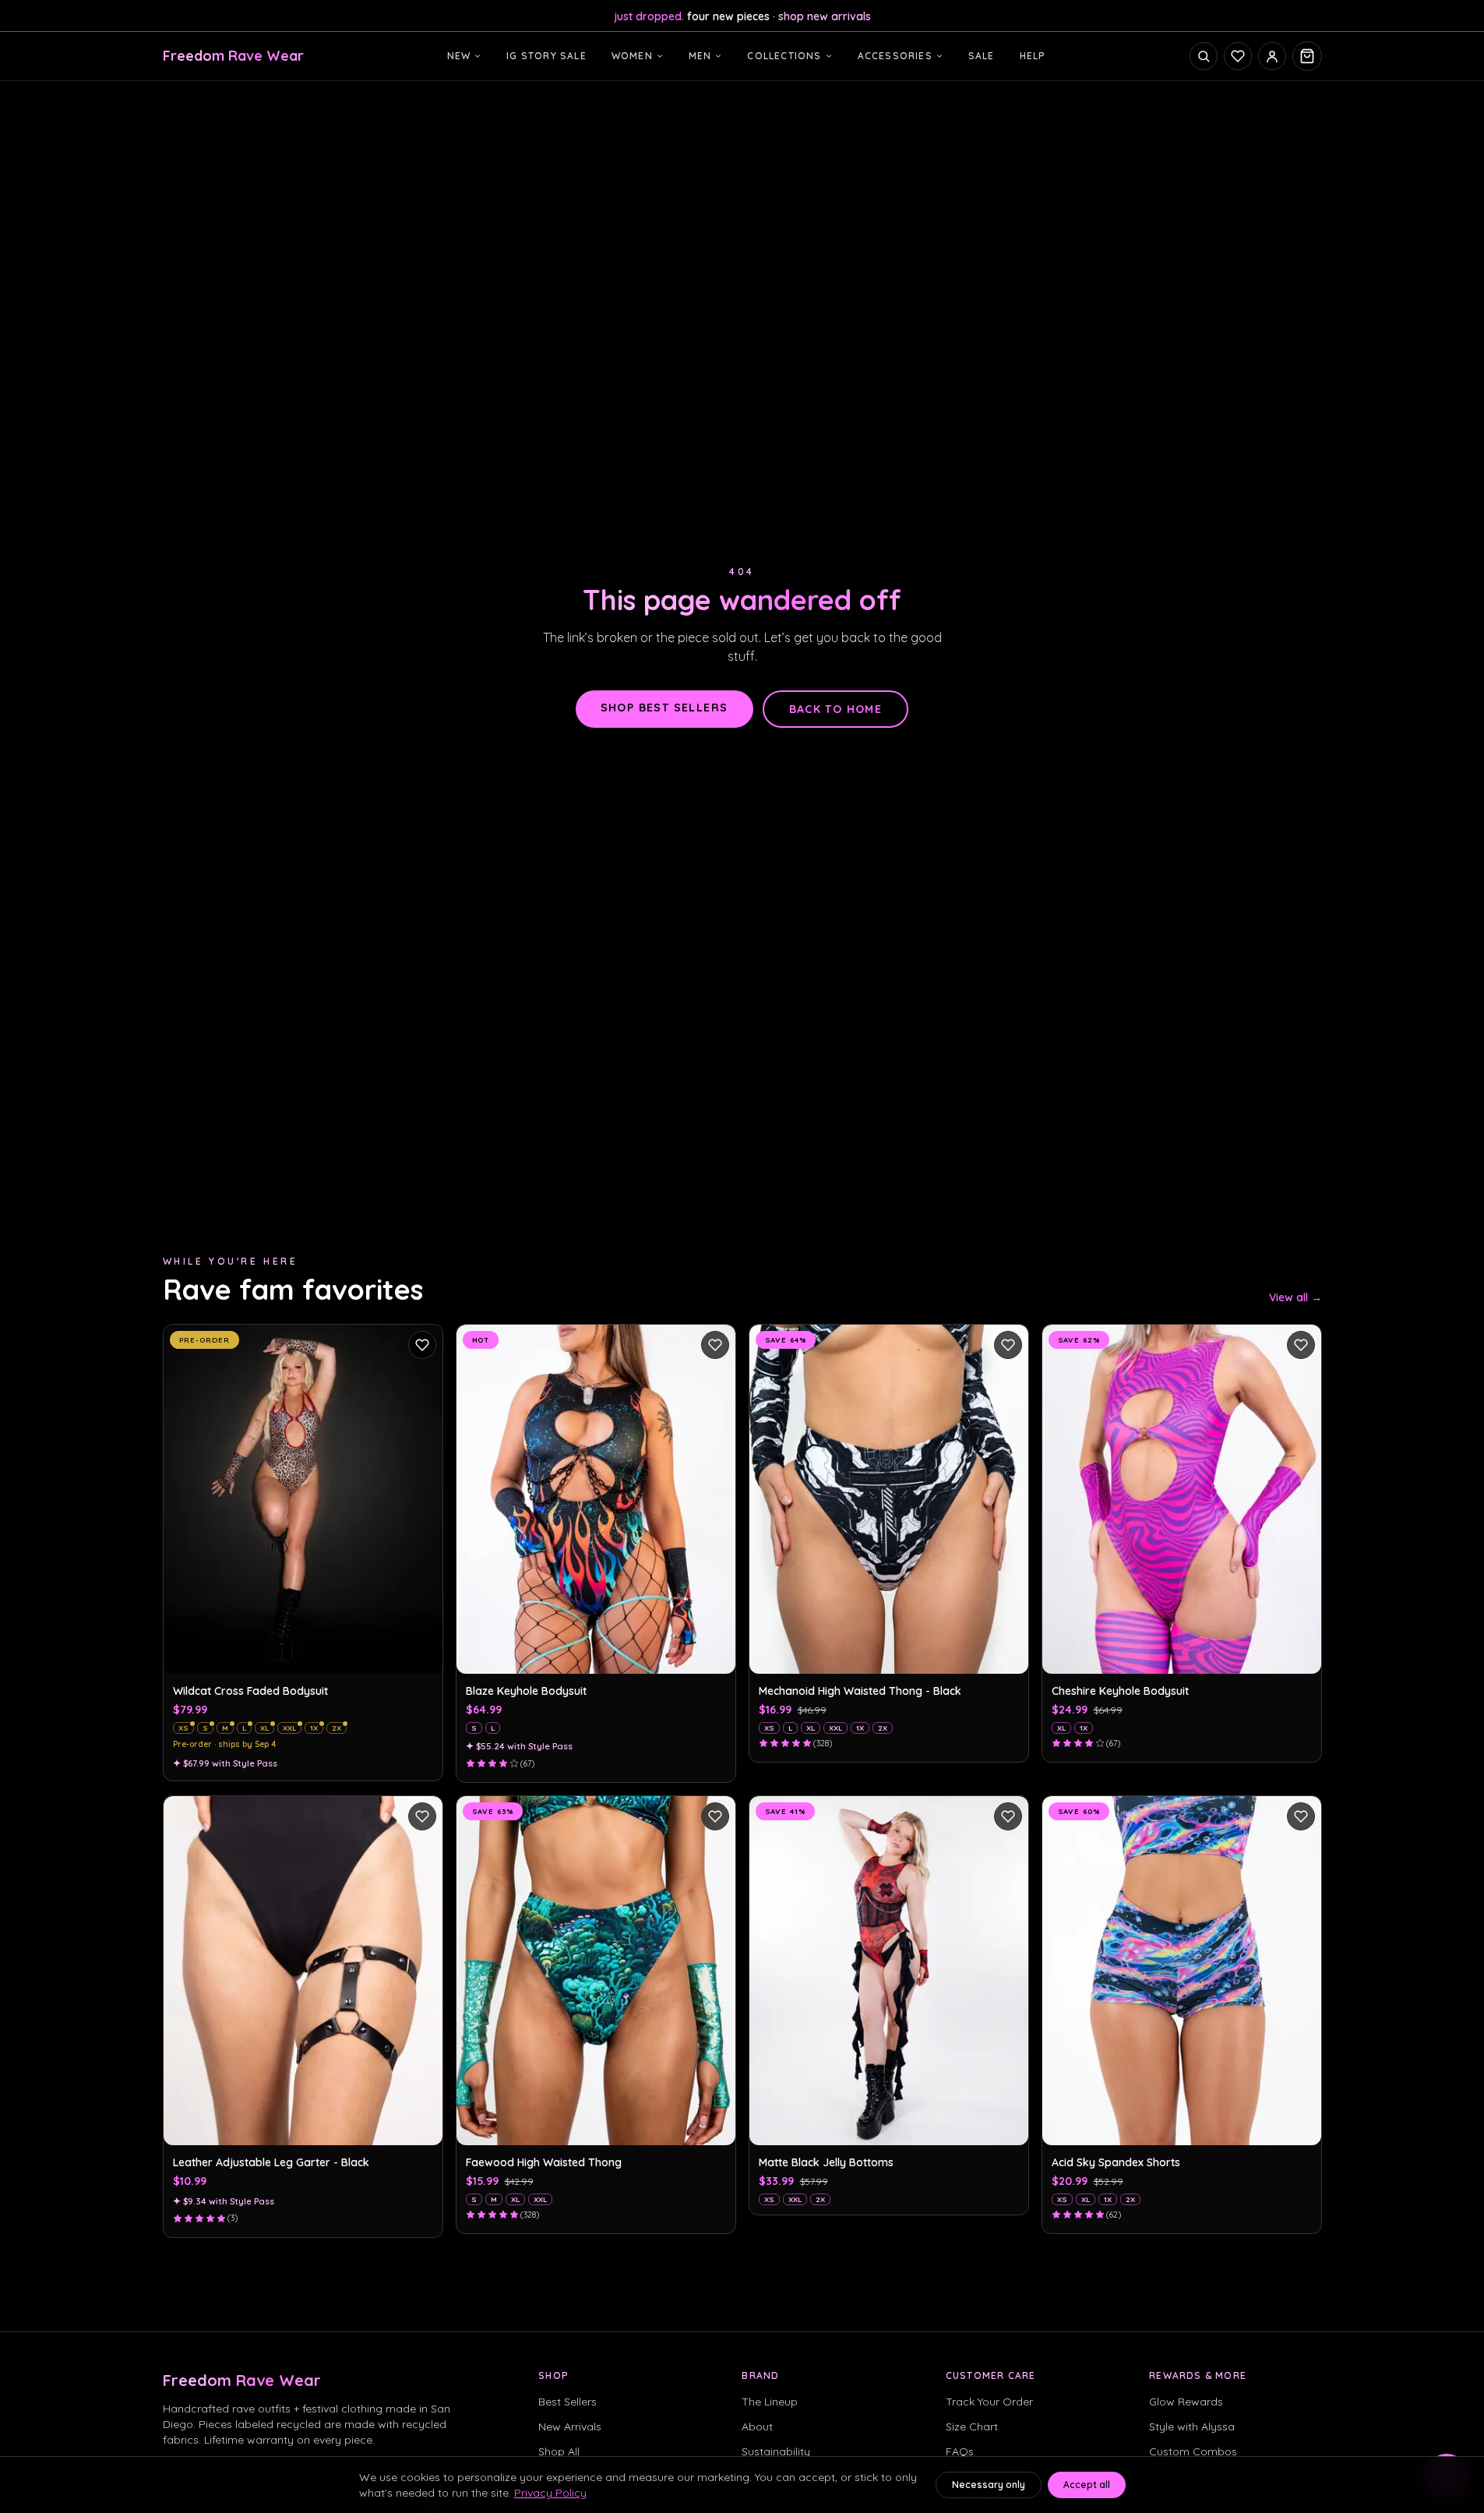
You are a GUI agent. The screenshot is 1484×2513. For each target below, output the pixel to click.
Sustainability (776, 2451)
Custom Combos (1193, 2451)
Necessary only (989, 2485)
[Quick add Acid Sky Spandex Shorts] (1301, 2125)
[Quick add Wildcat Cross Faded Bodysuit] (422, 1654)
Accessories (895, 56)
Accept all (1087, 2485)
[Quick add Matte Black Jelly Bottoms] (1008, 2125)
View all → (1295, 1297)
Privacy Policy (550, 2493)
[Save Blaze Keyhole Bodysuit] (715, 1345)
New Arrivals (570, 2427)
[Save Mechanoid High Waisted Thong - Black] (1008, 1345)
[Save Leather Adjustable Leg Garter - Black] (422, 1816)
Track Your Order (989, 2402)
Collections (784, 56)
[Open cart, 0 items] (1307, 56)
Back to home (836, 709)
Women (632, 56)
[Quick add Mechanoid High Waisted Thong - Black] (1008, 1654)
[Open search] (1204, 56)
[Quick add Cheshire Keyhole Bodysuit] (1301, 1654)
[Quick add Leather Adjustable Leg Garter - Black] (422, 2125)
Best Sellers (568, 2402)
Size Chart (972, 2427)
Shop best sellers (664, 708)
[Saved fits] (1238, 56)
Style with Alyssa (1192, 2427)
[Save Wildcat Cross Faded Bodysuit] (422, 1345)
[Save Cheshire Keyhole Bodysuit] (1301, 1345)
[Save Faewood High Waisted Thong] (715, 1816)
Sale (982, 56)
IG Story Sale (546, 56)
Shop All (559, 2451)
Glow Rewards (1186, 2402)
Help (1033, 56)
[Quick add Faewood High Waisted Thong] (715, 2125)
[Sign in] (1272, 56)
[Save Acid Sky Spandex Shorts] (1301, 1816)
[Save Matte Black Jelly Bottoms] (1008, 1816)
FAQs (960, 2451)
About (757, 2427)
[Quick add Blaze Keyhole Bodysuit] (715, 1654)
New (459, 56)
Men (700, 56)
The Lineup (770, 2402)
